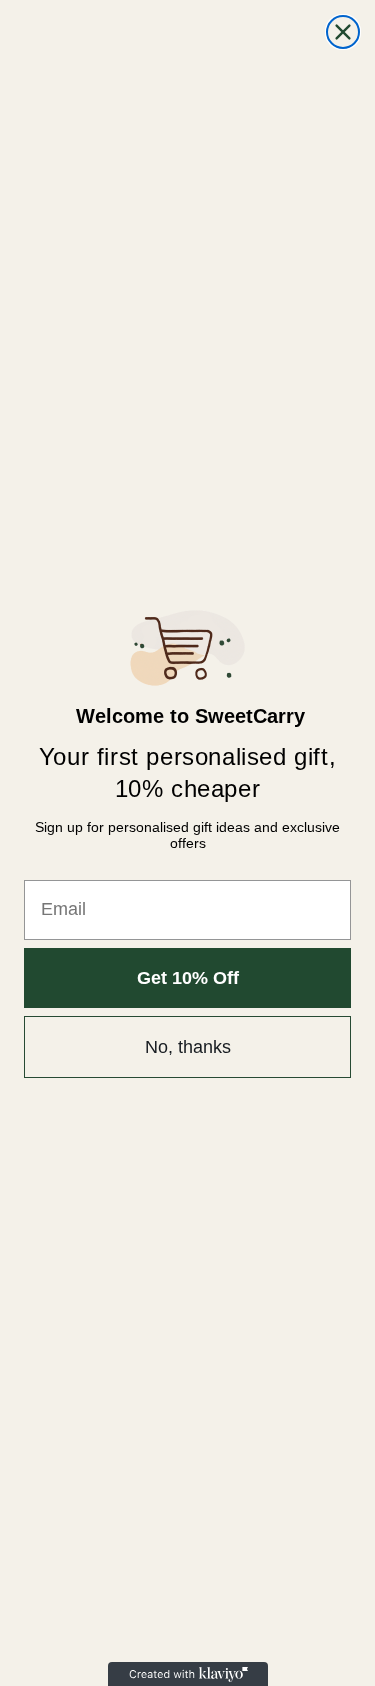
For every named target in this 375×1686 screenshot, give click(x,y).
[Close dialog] (343, 32)
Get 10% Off (188, 978)
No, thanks (188, 1047)
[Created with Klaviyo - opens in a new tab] (188, 1674)
